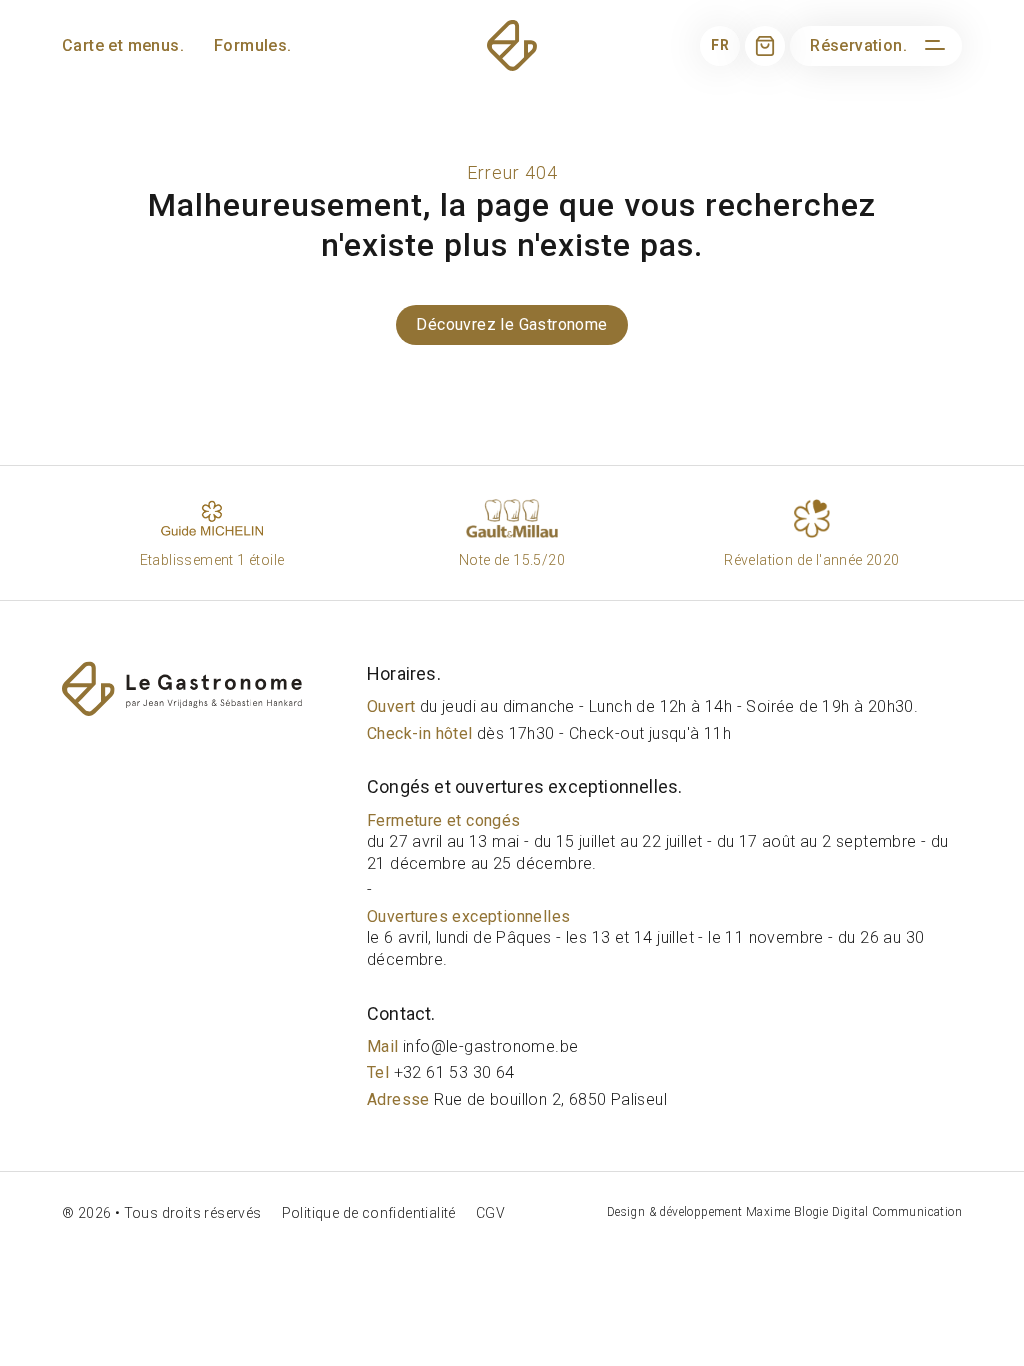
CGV (490, 1213)
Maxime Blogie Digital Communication (854, 1212)
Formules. (253, 45)
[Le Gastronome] (512, 45)
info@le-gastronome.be (472, 1046)
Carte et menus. (123, 45)
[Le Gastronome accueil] (209, 688)
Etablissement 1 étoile (212, 560)
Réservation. (858, 45)
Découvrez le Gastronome (511, 324)
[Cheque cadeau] (765, 46)
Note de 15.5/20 (512, 560)
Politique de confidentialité (369, 1213)
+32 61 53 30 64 (441, 1072)
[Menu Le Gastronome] (932, 46)
